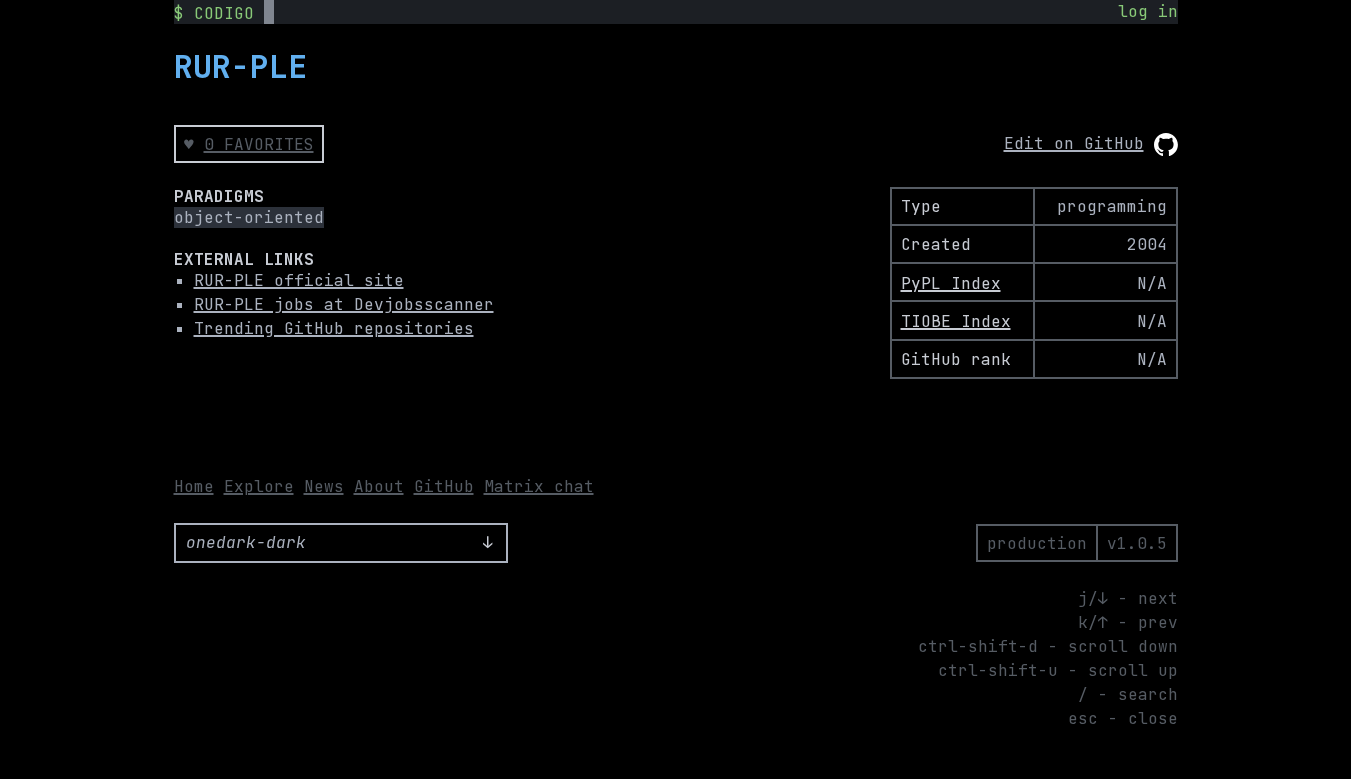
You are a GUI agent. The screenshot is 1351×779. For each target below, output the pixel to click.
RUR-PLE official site (299, 280)
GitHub (444, 486)
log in (1148, 11)
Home (194, 486)
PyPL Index (951, 283)
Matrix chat (539, 486)
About (379, 486)
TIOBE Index (956, 321)
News (324, 486)
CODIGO (224, 13)
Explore (259, 486)
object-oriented (249, 217)
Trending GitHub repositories (334, 328)
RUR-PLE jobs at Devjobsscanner (344, 304)
